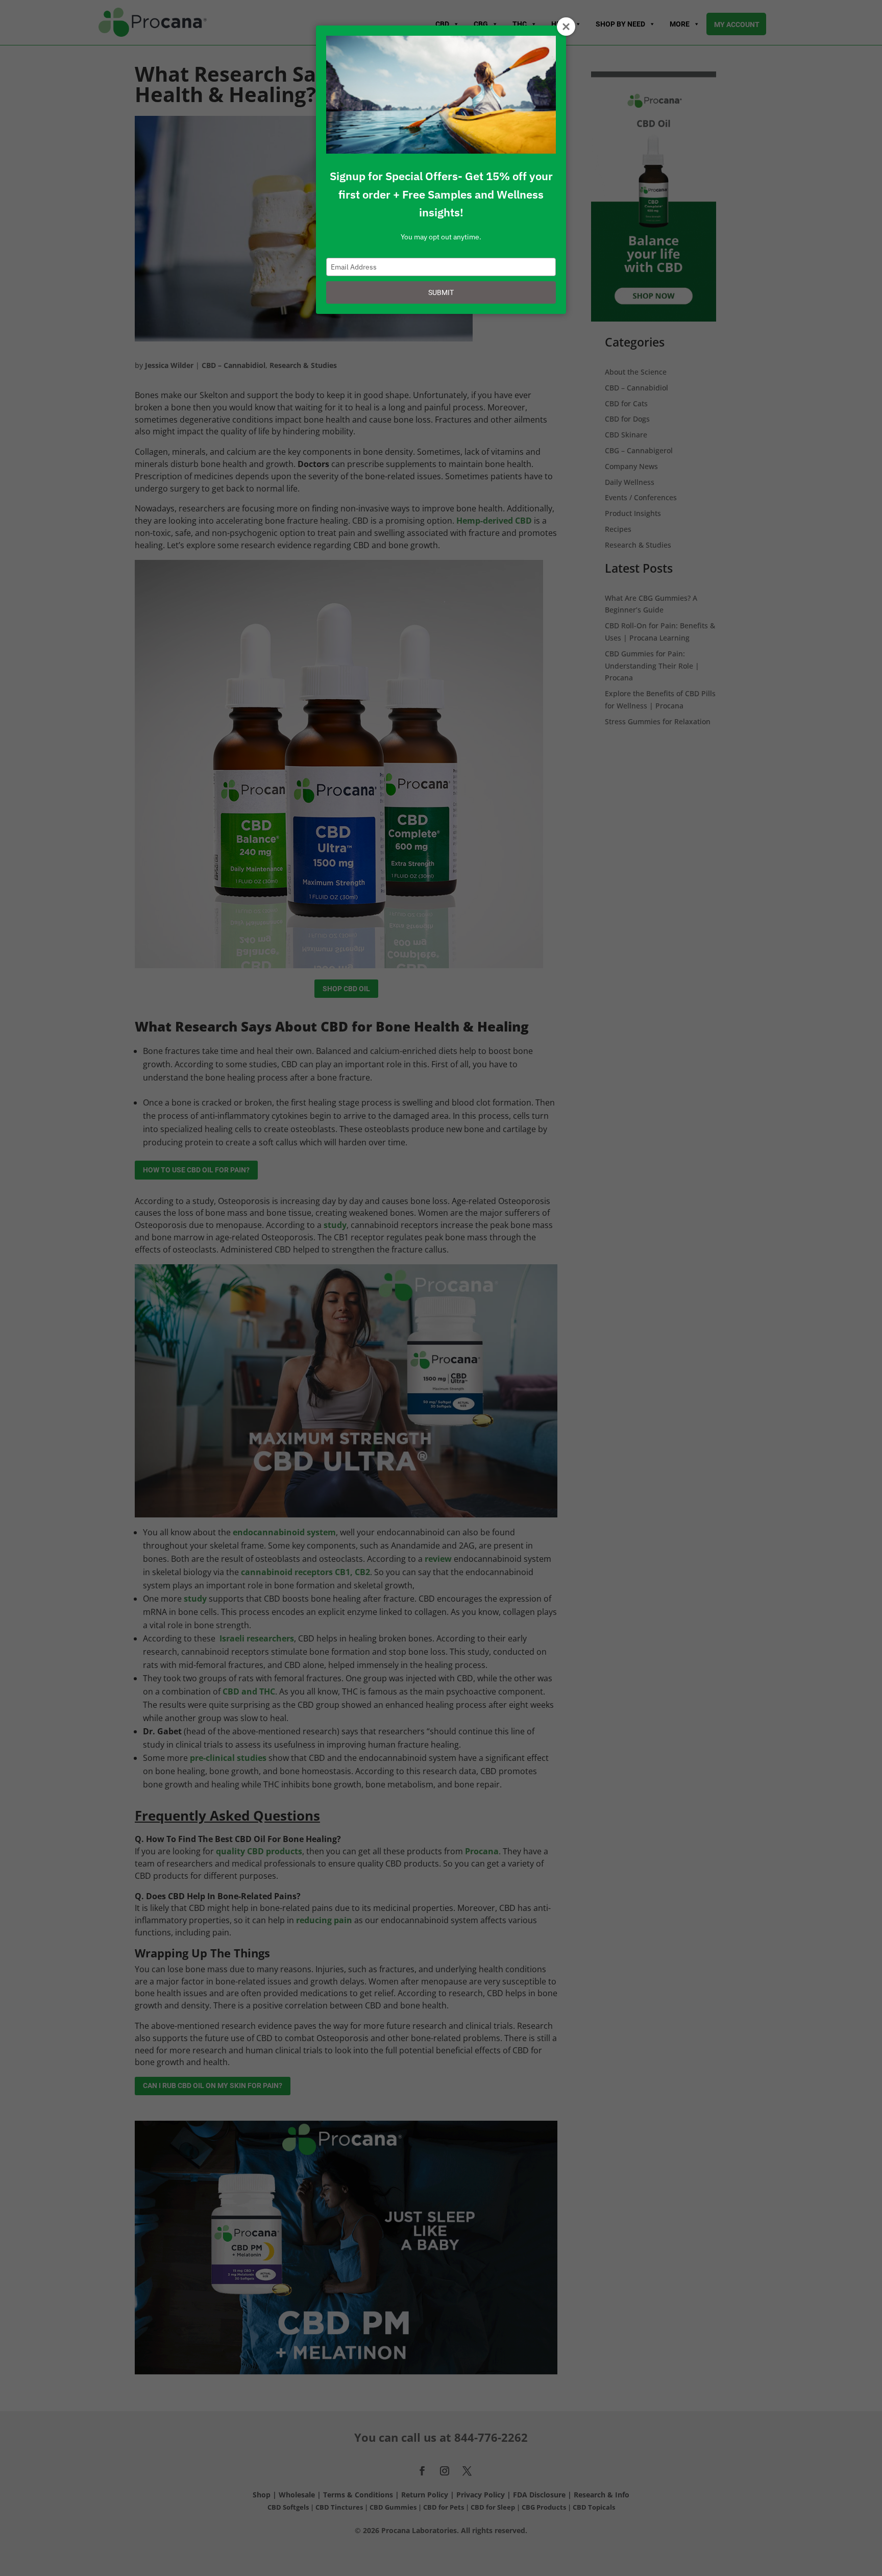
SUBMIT (441, 292)
